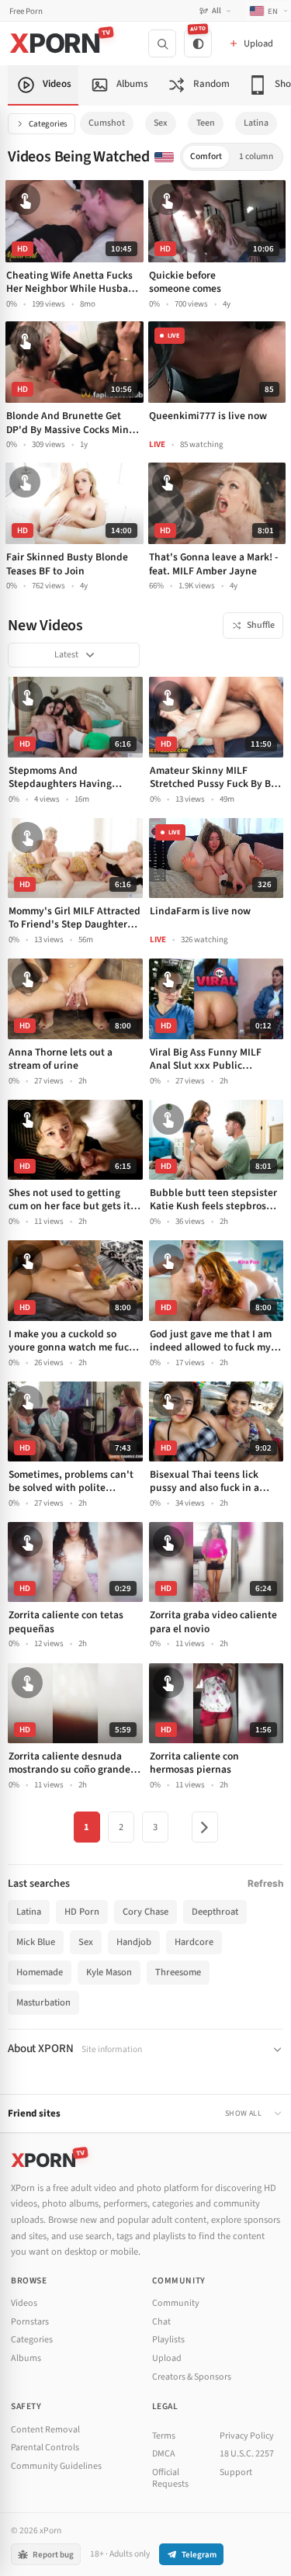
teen (206, 123)
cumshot (107, 123)
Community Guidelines (56, 2466)
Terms (164, 2436)
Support (236, 2472)
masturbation (43, 2002)
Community (176, 2303)
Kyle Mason (109, 1972)
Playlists (168, 2340)
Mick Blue (36, 1942)
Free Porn (26, 11)
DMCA (164, 2454)
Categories (48, 124)
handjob (134, 1942)
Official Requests (170, 2479)
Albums (26, 2358)
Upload (167, 2358)
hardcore (194, 1942)
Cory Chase (145, 1912)
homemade (40, 1972)
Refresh (265, 1883)
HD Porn (82, 1912)
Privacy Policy (247, 2436)
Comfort (206, 156)
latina (256, 123)
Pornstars (30, 2322)
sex (161, 123)
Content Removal (45, 2430)
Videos (24, 2303)
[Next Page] (205, 1827)
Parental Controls (45, 2448)
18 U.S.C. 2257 (247, 2454)
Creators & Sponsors (192, 2377)
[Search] (162, 43)
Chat (161, 2322)
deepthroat (215, 1912)
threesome (178, 1972)
